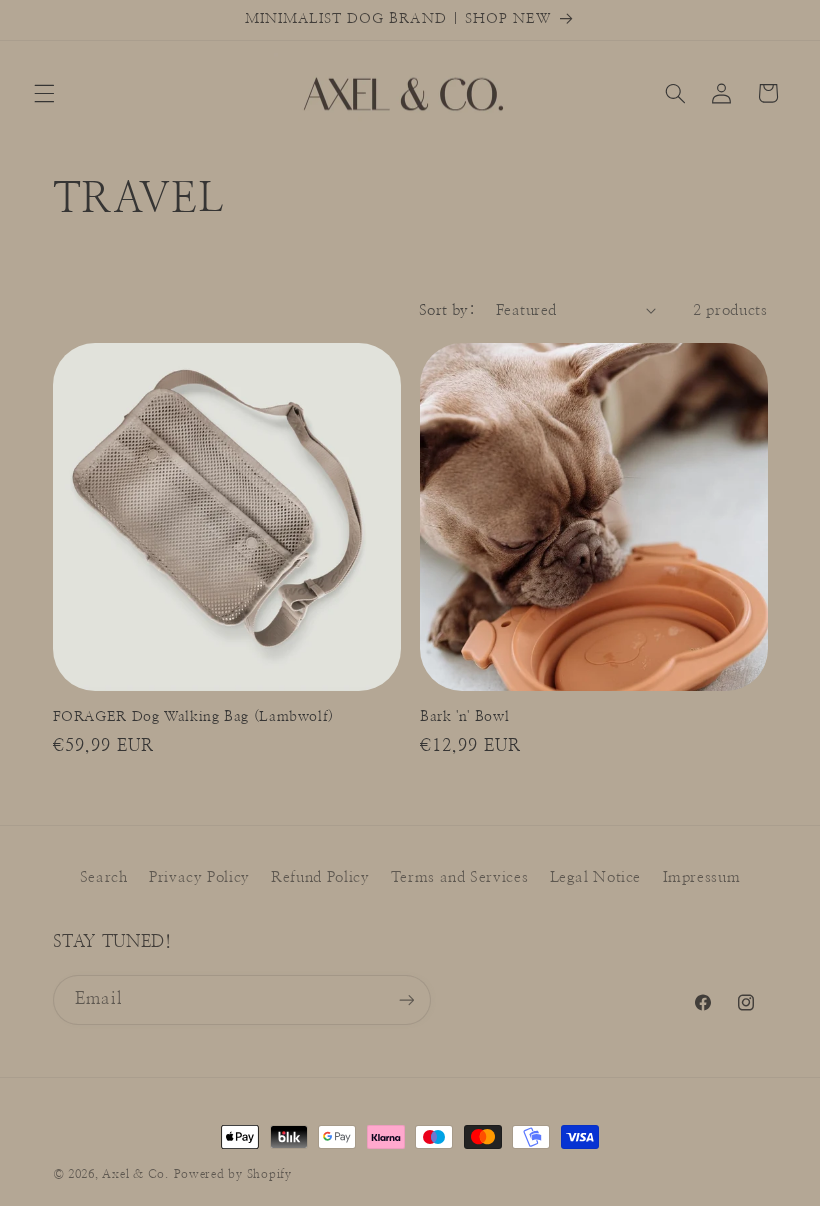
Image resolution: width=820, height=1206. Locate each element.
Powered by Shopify (233, 1174)
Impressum (702, 877)
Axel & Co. (135, 1174)
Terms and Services (459, 877)
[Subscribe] (406, 999)
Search (104, 877)
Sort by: (447, 310)
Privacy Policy (199, 877)
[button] (44, 93)
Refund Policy (320, 877)
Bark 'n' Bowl (464, 717)
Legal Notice (596, 877)
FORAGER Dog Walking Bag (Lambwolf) (193, 717)
